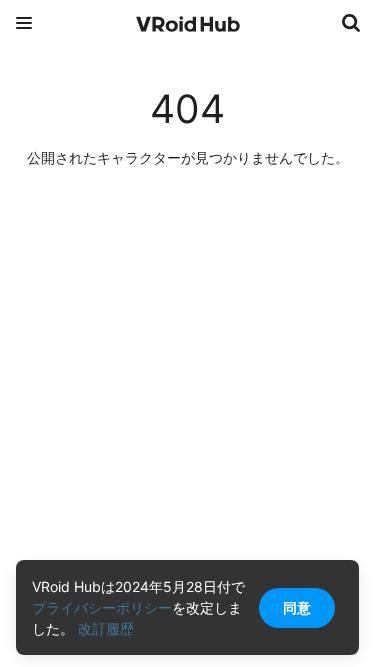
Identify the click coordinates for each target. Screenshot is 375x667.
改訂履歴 (106, 628)
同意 (297, 607)
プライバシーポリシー (102, 607)
